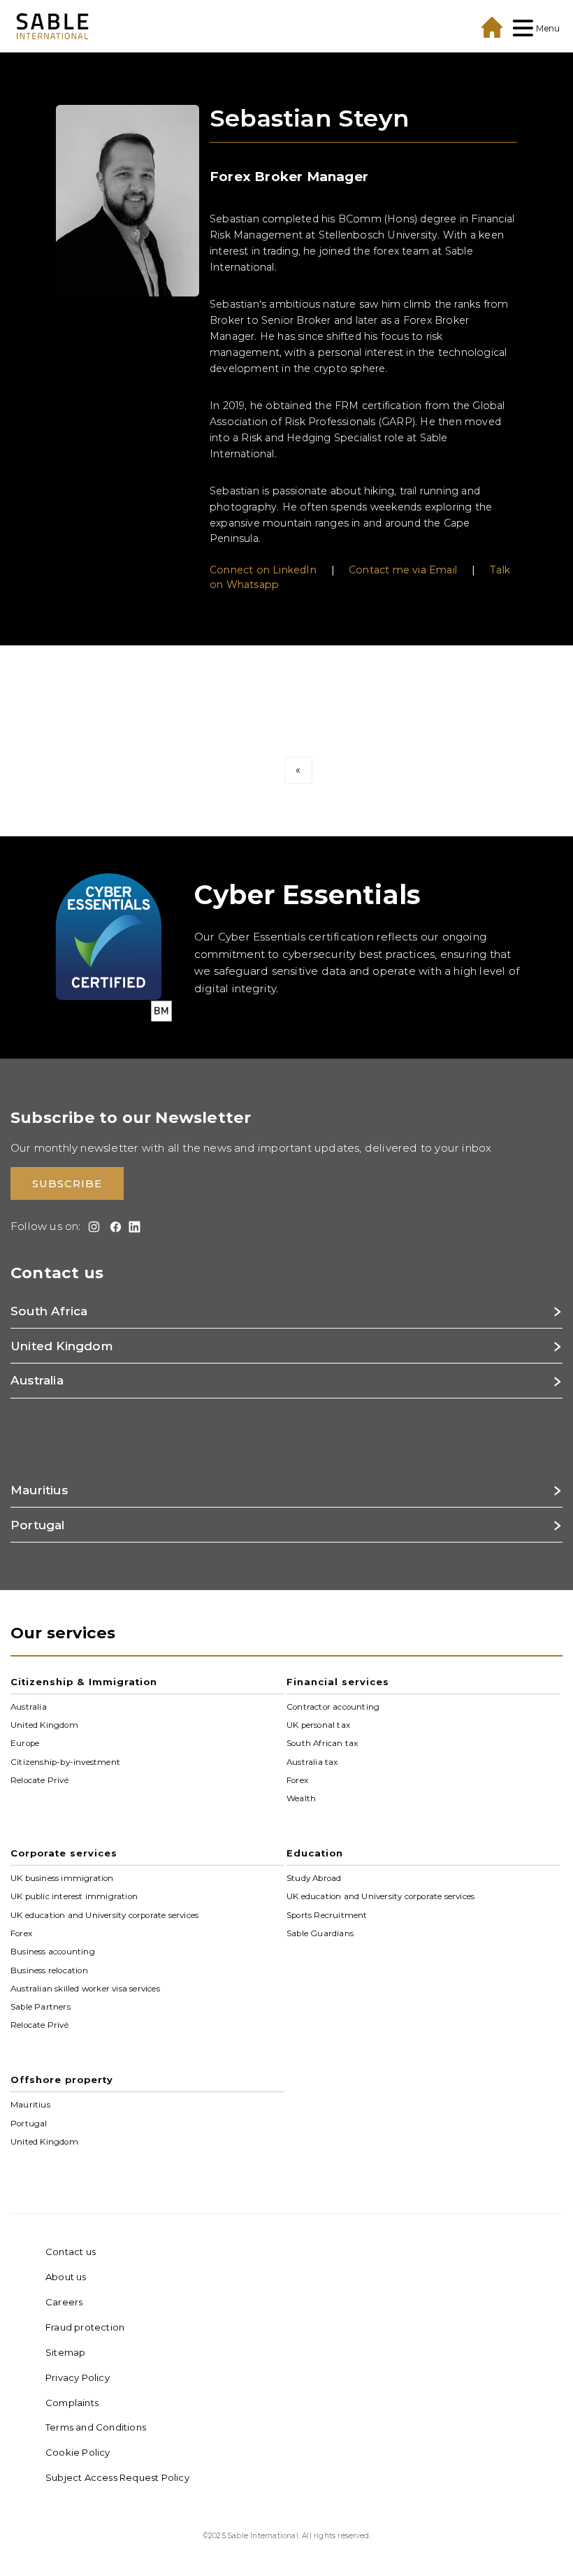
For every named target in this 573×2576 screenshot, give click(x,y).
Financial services (338, 1682)
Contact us (71, 2252)
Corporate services (64, 1853)
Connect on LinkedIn (263, 570)
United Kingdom (44, 1725)
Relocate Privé (39, 1780)
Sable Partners (41, 2007)
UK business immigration (62, 1878)
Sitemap (65, 2352)
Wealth (301, 1798)
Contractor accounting (333, 1706)
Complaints (72, 2403)
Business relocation (49, 1970)
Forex (297, 1780)
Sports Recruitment (327, 1915)
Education (315, 1853)
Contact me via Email (403, 570)
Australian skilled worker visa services (85, 1989)
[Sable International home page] (52, 26)
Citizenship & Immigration (84, 1682)
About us (66, 2277)
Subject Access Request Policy (117, 2477)
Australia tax (312, 1761)
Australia (29, 1706)
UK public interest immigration (74, 1896)
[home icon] (492, 27)
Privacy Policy (78, 2377)
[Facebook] (113, 1227)
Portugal (29, 2123)
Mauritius (30, 2105)
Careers (64, 2302)
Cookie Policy (78, 2452)
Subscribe (67, 1183)
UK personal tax (318, 1725)
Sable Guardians (320, 1933)
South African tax (322, 1743)
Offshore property (62, 2080)
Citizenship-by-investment (65, 1761)
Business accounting (53, 1952)
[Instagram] (92, 1227)
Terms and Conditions (96, 2427)
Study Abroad (314, 1878)
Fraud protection (85, 2327)
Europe (25, 1743)
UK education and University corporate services (104, 1915)
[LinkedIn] (132, 1227)
